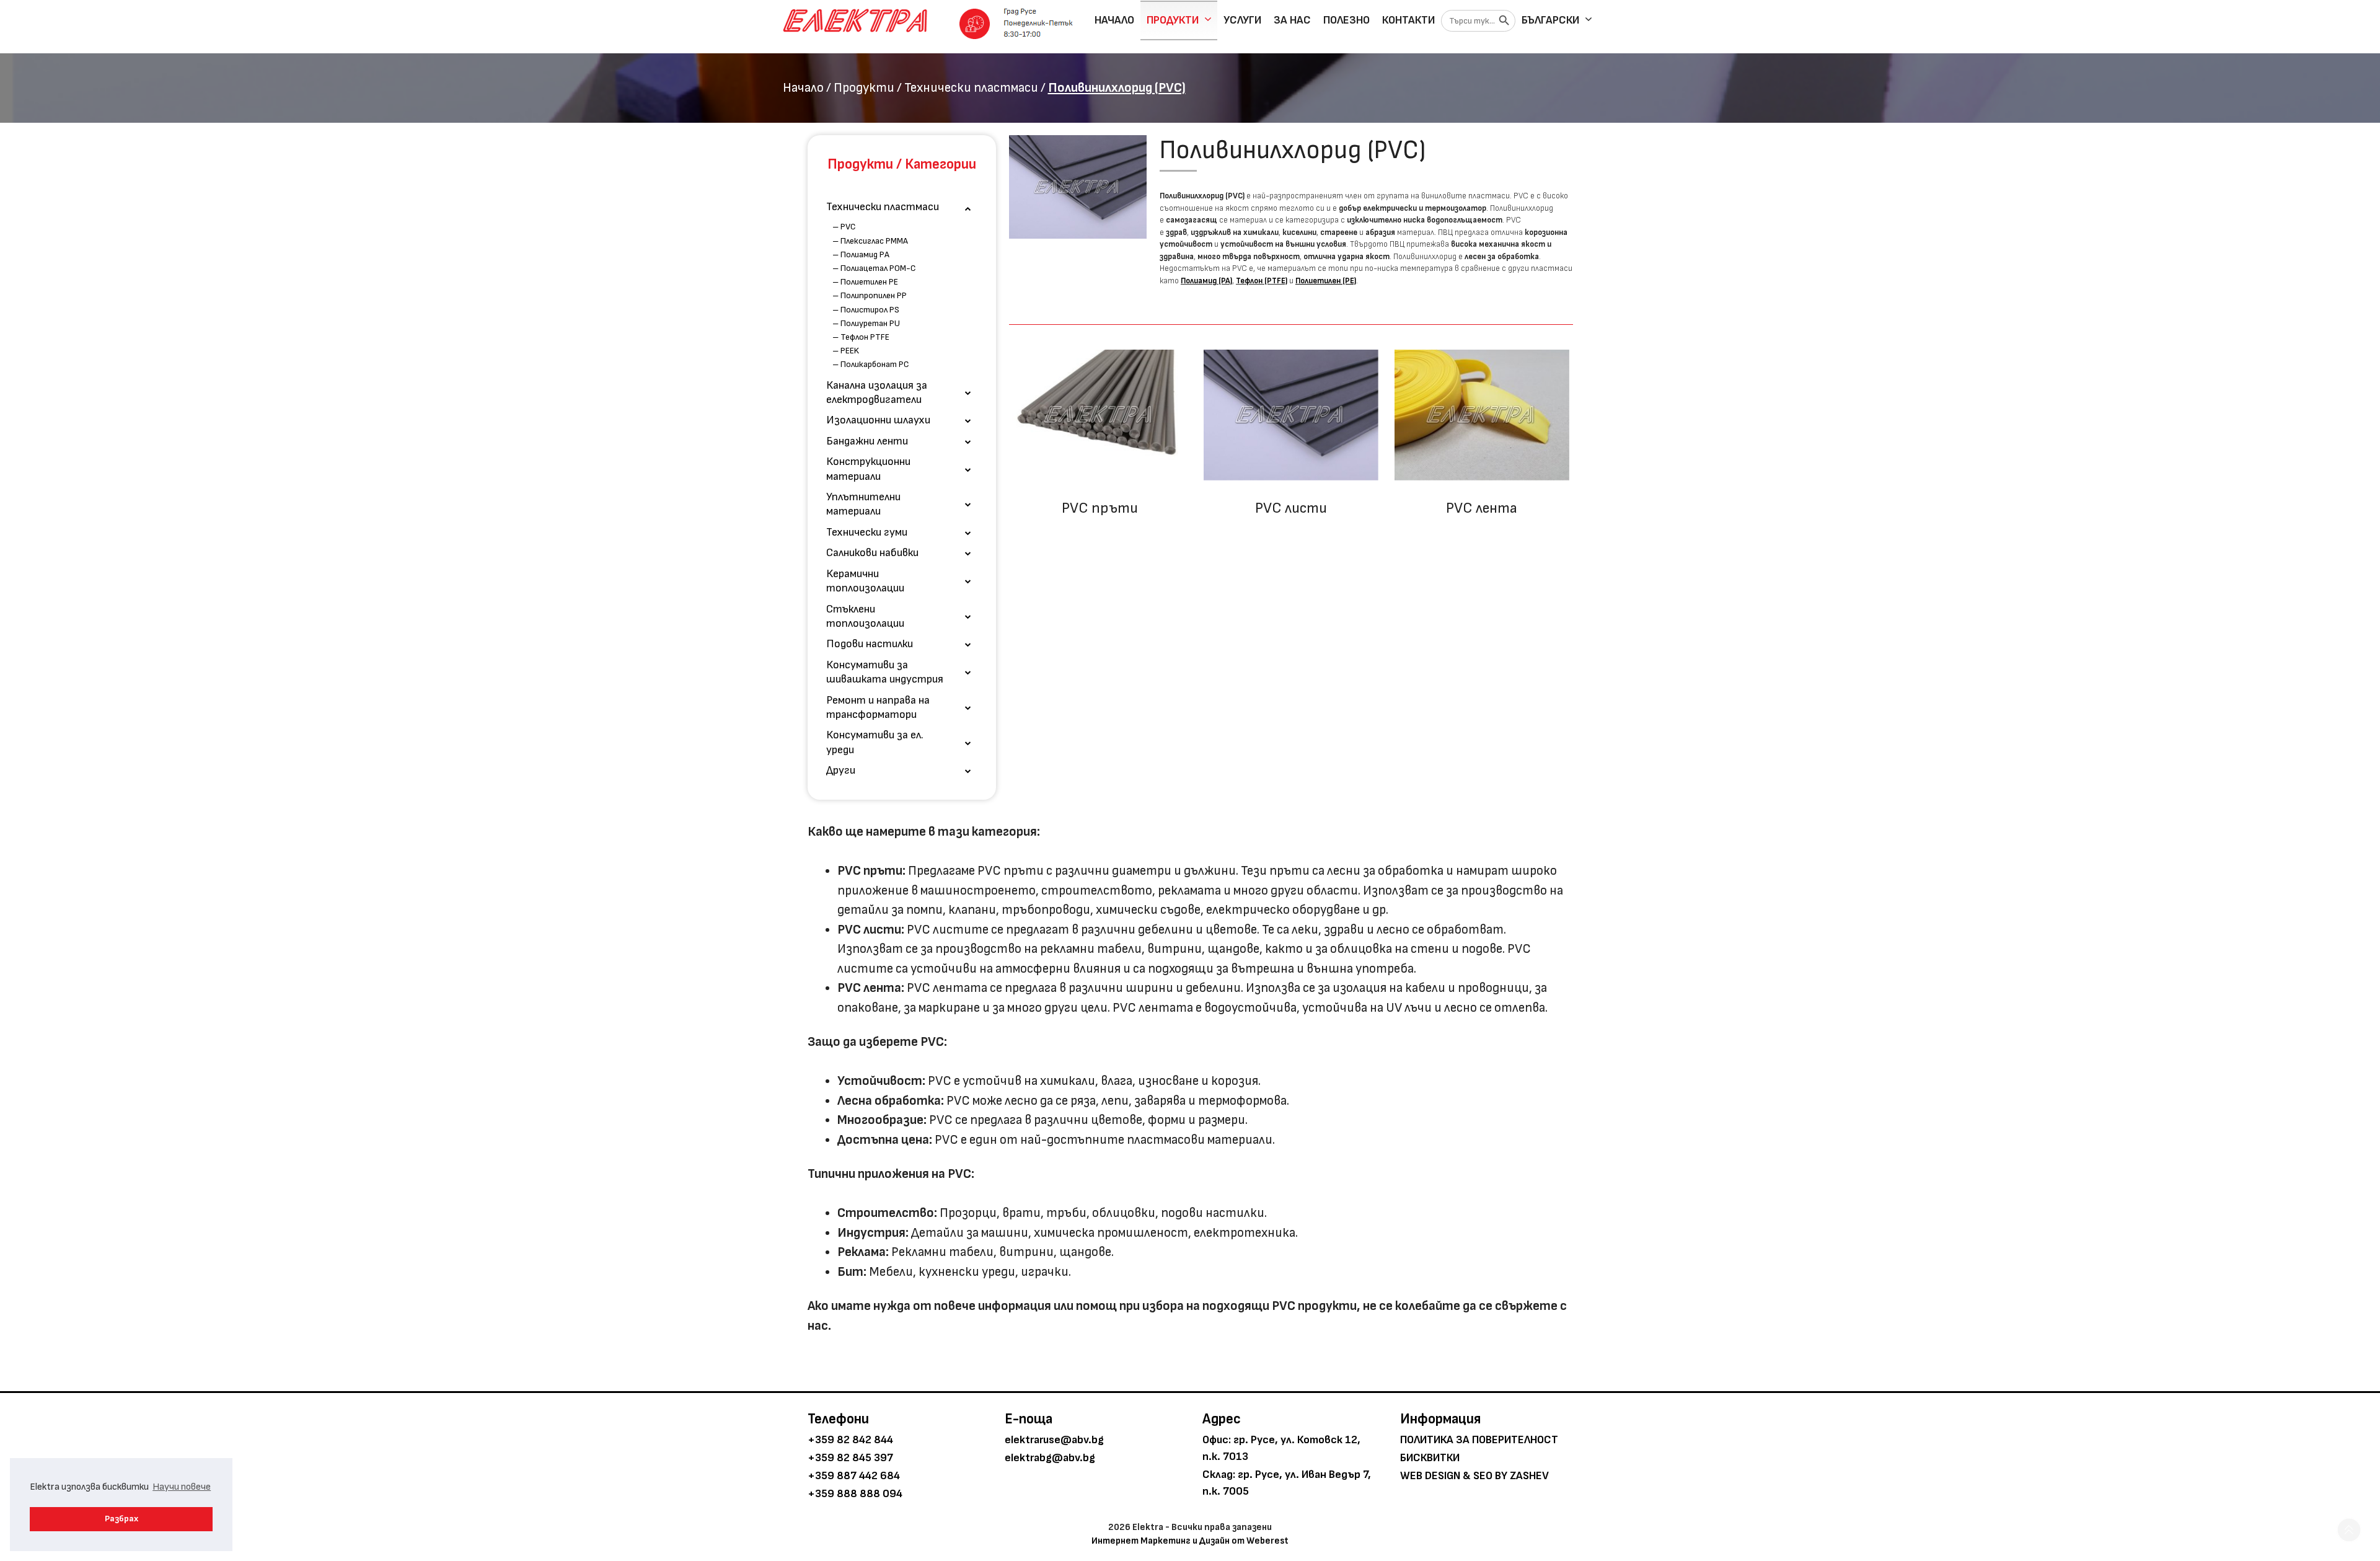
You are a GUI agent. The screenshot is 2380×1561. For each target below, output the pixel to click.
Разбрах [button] (121, 1519)
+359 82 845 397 (850, 1458)
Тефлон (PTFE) (1262, 281)
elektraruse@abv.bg (1054, 1440)
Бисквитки (1430, 1458)
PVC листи (1291, 508)
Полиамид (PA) (1206, 281)
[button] (2349, 1530)
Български (1550, 20)
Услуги (1242, 20)
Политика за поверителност (1479, 1440)
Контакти (1408, 20)
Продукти (1173, 20)
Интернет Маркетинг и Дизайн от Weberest (1190, 1541)
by (1501, 1476)
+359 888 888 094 (855, 1494)
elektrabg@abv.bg (1050, 1458)
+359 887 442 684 (854, 1476)
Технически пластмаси (971, 88)
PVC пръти (1100, 508)
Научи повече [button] (182, 1487)
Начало (1114, 20)
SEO (1483, 1476)
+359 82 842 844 (850, 1440)
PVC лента (1482, 508)
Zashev (1529, 1476)
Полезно (1346, 20)
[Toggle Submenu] (968, 207)
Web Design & (1435, 1476)
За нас (1292, 20)
